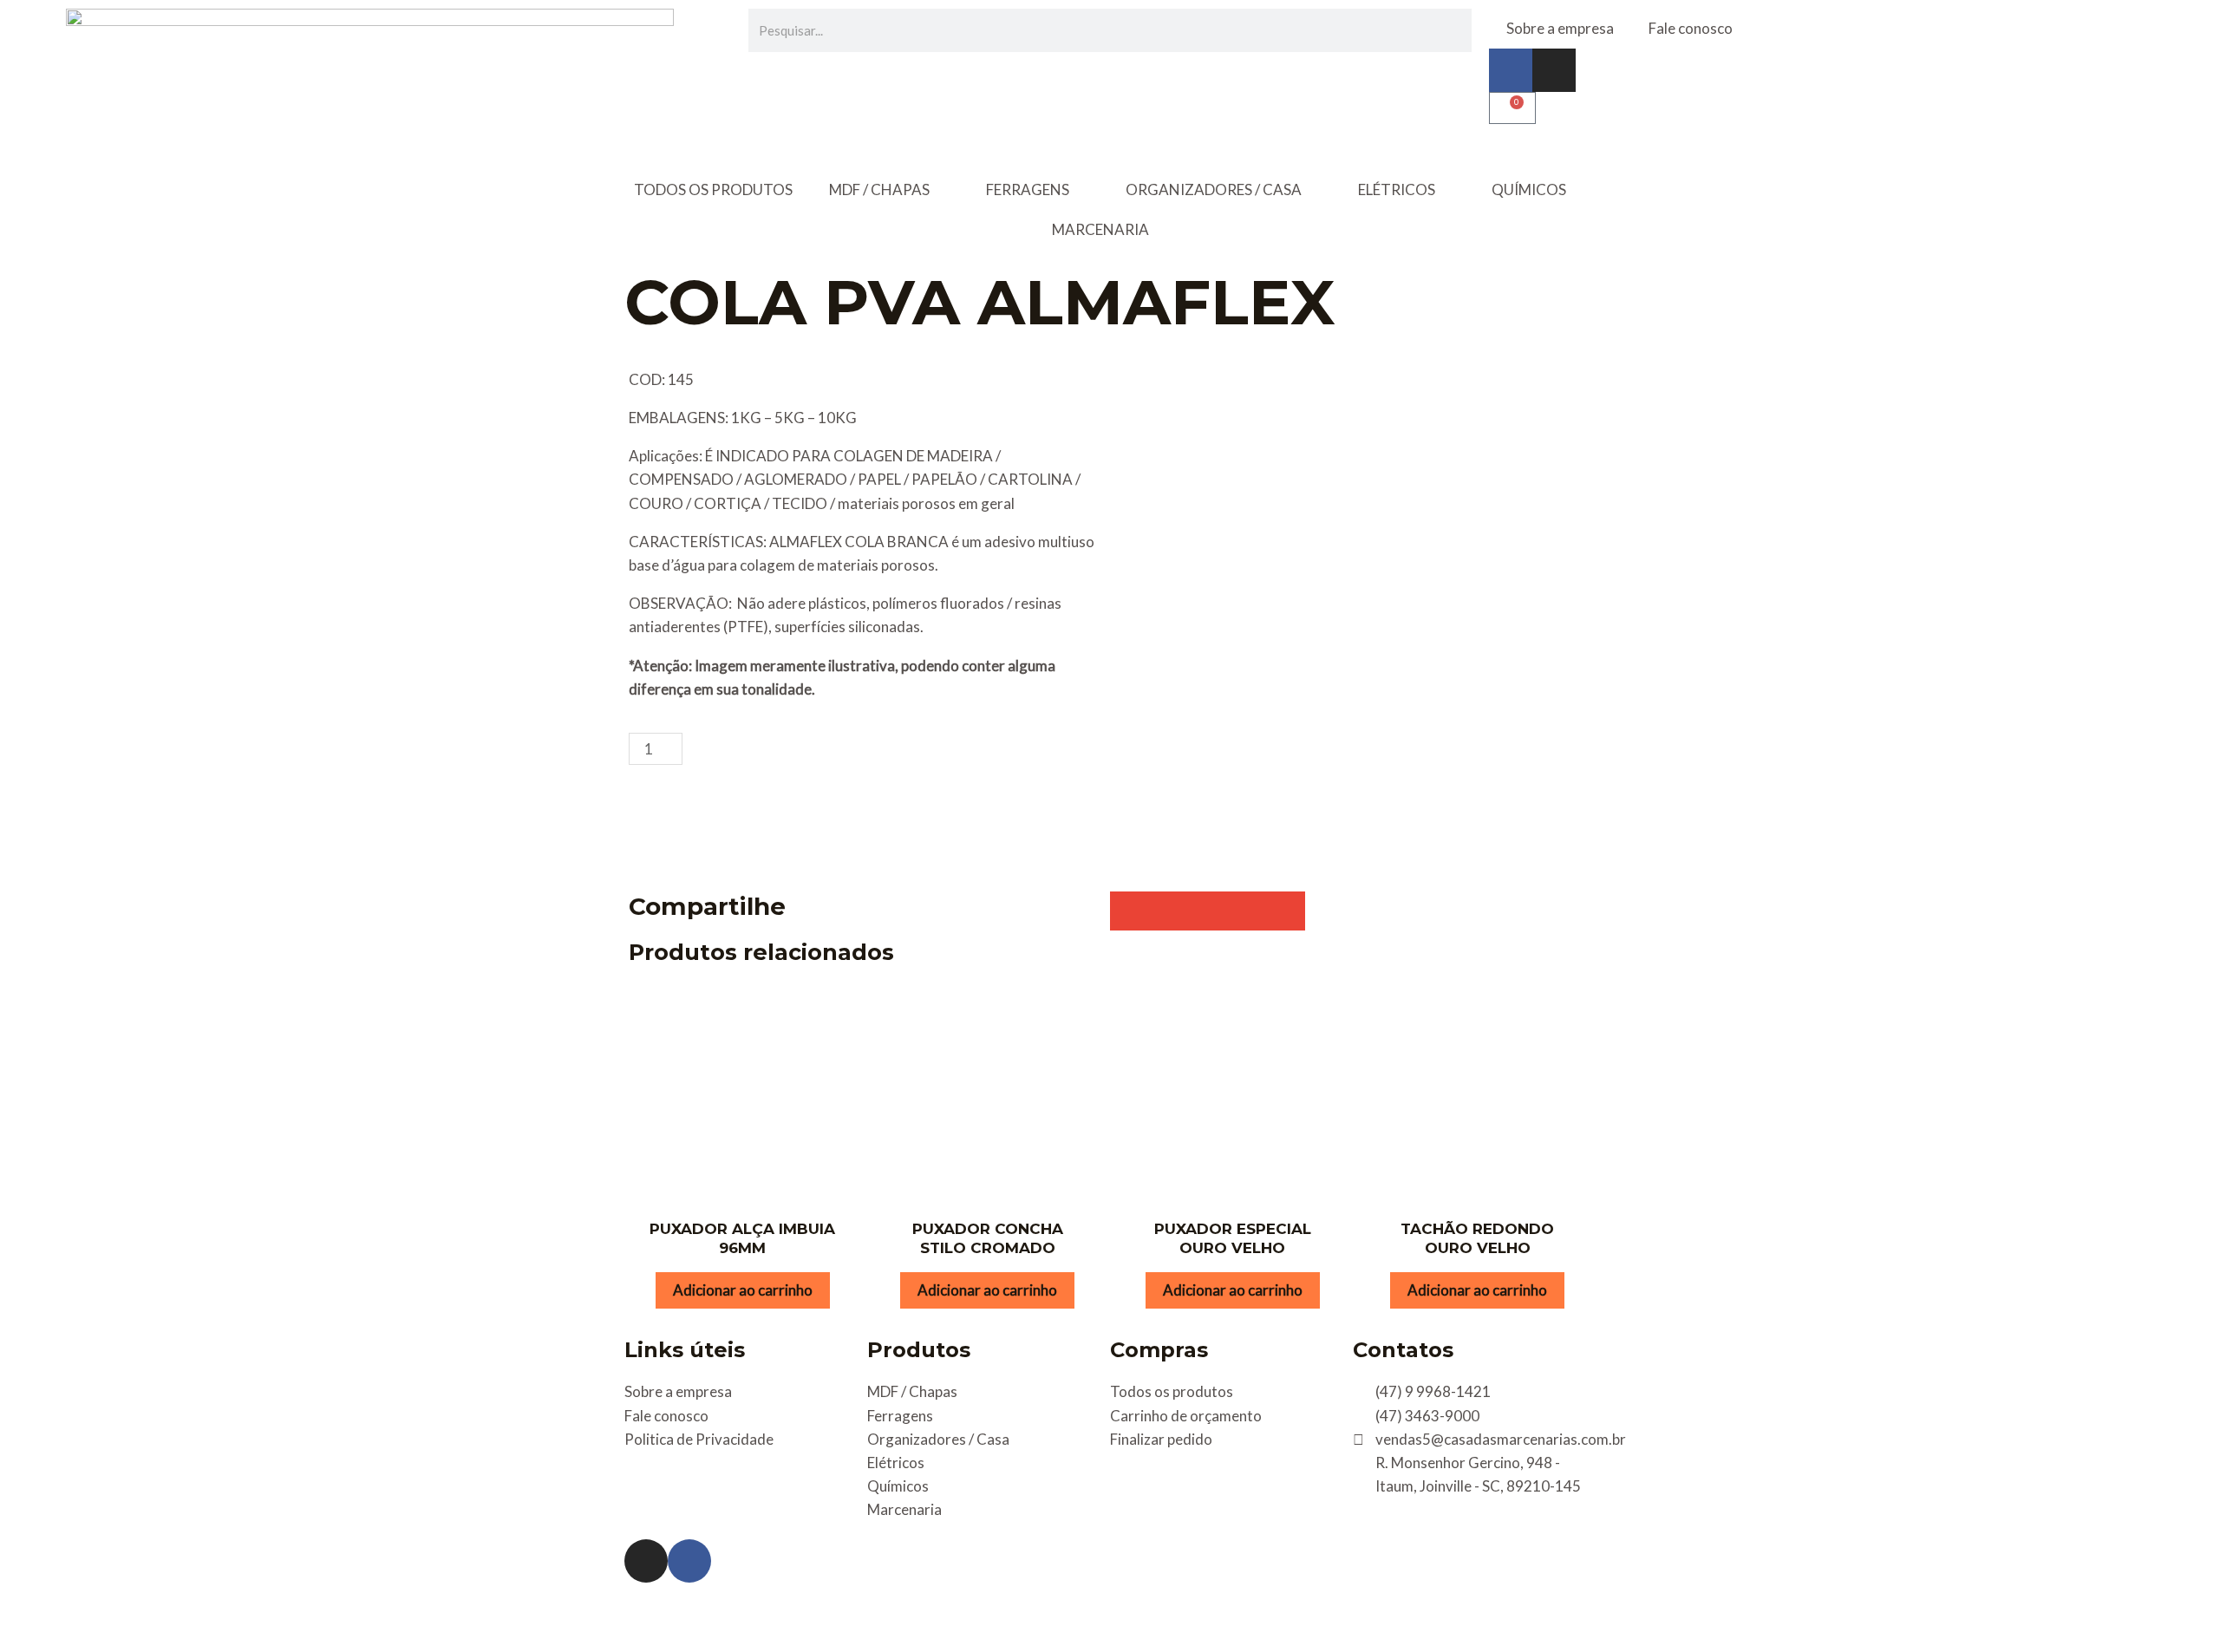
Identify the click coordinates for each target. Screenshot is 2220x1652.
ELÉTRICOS (1397, 189)
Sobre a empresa (1560, 28)
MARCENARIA (1100, 229)
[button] (1130, 911)
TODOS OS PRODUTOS (713, 189)
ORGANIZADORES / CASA (1214, 189)
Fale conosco (1691, 28)
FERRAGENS (1028, 189)
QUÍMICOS (1529, 189)
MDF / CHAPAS (879, 189)
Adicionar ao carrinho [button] (743, 1290)
